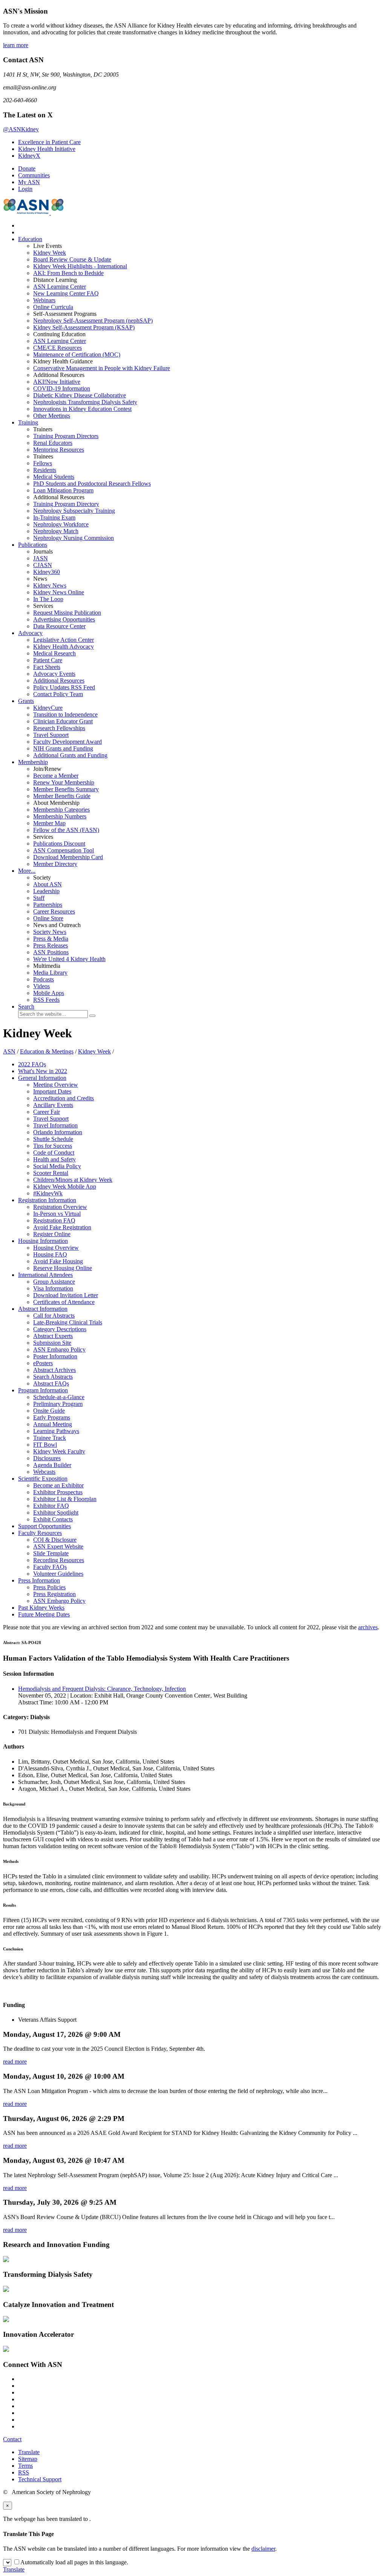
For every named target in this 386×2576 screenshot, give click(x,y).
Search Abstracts (53, 1377)
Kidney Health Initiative (47, 149)
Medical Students (54, 477)
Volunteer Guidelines (58, 1574)
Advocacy (30, 633)
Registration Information (47, 1200)
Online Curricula (53, 307)
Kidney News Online (59, 592)
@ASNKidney (21, 129)
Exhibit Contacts (53, 1519)
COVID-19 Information (62, 388)
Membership (33, 762)
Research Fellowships (59, 728)
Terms (25, 2466)
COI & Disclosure (55, 1540)
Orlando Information (58, 1132)
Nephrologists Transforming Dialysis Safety (85, 402)
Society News (50, 932)
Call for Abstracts (54, 1316)
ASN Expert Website (58, 1546)
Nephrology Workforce (61, 524)
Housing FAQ (50, 1254)
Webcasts (44, 1472)
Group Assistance (54, 1282)
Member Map (49, 823)
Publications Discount (59, 844)
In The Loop (48, 599)
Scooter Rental (51, 1173)
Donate (27, 168)
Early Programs (52, 1417)
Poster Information (55, 1356)
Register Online (52, 1234)
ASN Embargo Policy (59, 1350)
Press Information (39, 1580)
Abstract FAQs (51, 1383)
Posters (43, 1363)
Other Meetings (52, 416)
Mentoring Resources (59, 450)
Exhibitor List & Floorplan (65, 1499)
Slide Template (51, 1553)
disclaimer (263, 2549)
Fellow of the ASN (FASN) (66, 830)
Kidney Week (50, 253)
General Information (42, 1078)
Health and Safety (54, 1159)
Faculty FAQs (50, 1567)
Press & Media (51, 939)
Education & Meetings (47, 1051)
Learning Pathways (56, 1431)
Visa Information (53, 1288)
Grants (26, 701)
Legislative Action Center (64, 640)
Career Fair (47, 1112)
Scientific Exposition (43, 1479)
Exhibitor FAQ (51, 1506)
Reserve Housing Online (63, 1268)
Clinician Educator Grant (63, 721)
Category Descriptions (60, 1329)
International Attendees (45, 1275)
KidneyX (29, 156)
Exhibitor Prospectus (58, 1492)
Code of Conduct (54, 1153)
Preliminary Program (58, 1404)
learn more (16, 45)
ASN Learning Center (60, 287)
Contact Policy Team (58, 694)
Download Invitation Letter (66, 1295)
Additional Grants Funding (70, 755)
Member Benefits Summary (66, 789)
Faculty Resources (40, 1533)
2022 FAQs (32, 1064)
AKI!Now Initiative (57, 382)
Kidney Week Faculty (59, 1451)
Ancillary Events (53, 1105)
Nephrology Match (56, 531)
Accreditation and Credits (64, 1098)
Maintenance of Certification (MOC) (77, 354)
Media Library (50, 973)
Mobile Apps (49, 993)
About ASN (47, 884)
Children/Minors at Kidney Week (73, 1180)
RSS (24, 2472)
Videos (41, 986)
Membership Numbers (60, 816)
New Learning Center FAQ (66, 293)
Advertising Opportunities (64, 619)
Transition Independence (65, 714)
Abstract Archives (54, 1370)
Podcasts (44, 979)
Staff (39, 898)
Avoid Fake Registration (62, 1227)
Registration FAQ (54, 1220)
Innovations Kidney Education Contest (82, 409)
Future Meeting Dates (44, 1614)
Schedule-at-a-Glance (59, 1397)
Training (28, 422)
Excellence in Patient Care (49, 142)
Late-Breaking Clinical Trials (68, 1322)
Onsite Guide (49, 1411)
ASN (9, 1051)
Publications (33, 545)
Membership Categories (61, 810)
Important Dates (52, 1091)
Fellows (43, 463)
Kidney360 (47, 572)
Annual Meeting (53, 1424)
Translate (29, 2452)
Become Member (56, 776)
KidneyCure (48, 708)
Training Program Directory (66, 504)
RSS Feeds (46, 1000)
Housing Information (43, 1241)
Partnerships (48, 905)
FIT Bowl (45, 1445)
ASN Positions (51, 952)
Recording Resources (59, 1560)
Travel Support (51, 735)
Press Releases (51, 945)
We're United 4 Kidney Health (69, 959)
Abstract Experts (53, 1336)
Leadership (46, 891)
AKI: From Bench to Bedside (68, 273)
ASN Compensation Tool (64, 850)
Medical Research (54, 653)
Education (30, 239)
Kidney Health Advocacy (64, 647)
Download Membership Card (68, 857)
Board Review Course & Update (72, 259)
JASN (41, 558)
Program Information (43, 1390)
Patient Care (48, 660)
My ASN (29, 182)
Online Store (48, 918)
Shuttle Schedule (53, 1139)
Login (25, 189)
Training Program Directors (66, 436)
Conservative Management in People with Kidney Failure (102, 368)
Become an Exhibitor (58, 1485)
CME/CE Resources (57, 348)
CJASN (43, 565)
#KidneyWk (48, 1193)
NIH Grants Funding (63, 748)
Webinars (44, 300)
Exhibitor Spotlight (56, 1513)
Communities (34, 175)
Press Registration (54, 1594)
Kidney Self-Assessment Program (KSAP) (84, 327)
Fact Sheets (47, 667)
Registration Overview (60, 1207)
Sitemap (28, 2459)
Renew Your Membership (64, 782)
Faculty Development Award (67, 742)
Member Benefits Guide (62, 796)
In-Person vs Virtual (57, 1214)
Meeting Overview (56, 1085)
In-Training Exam (54, 518)
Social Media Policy (57, 1166)
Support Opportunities (44, 1526)
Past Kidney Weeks (41, 1608)
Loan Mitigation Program (63, 490)
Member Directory (55, 864)
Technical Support (40, 2479)
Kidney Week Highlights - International (80, 266)
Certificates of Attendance (64, 1302)
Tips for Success (53, 1146)
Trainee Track (50, 1438)
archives (368, 1627)
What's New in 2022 (43, 1071)
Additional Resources (59, 681)
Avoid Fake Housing (58, 1261)
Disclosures (47, 1458)
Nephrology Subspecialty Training (74, 511)
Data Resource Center (59, 626)
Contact (12, 2439)
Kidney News (50, 585)
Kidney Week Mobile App (65, 1186)
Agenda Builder (52, 1465)
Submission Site (52, 1343)
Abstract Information (43, 1309)
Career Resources (54, 911)
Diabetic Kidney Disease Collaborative (80, 395)
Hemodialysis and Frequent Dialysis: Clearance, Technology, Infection (102, 1689)
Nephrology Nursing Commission (74, 538)
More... (27, 871)
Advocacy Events (54, 674)
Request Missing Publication (67, 613)
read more (15, 2062)
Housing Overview (56, 1248)
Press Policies (49, 1587)
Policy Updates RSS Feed (64, 687)
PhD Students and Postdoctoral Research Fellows (92, 484)
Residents (45, 470)
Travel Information (55, 1125)
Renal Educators (53, 443)
